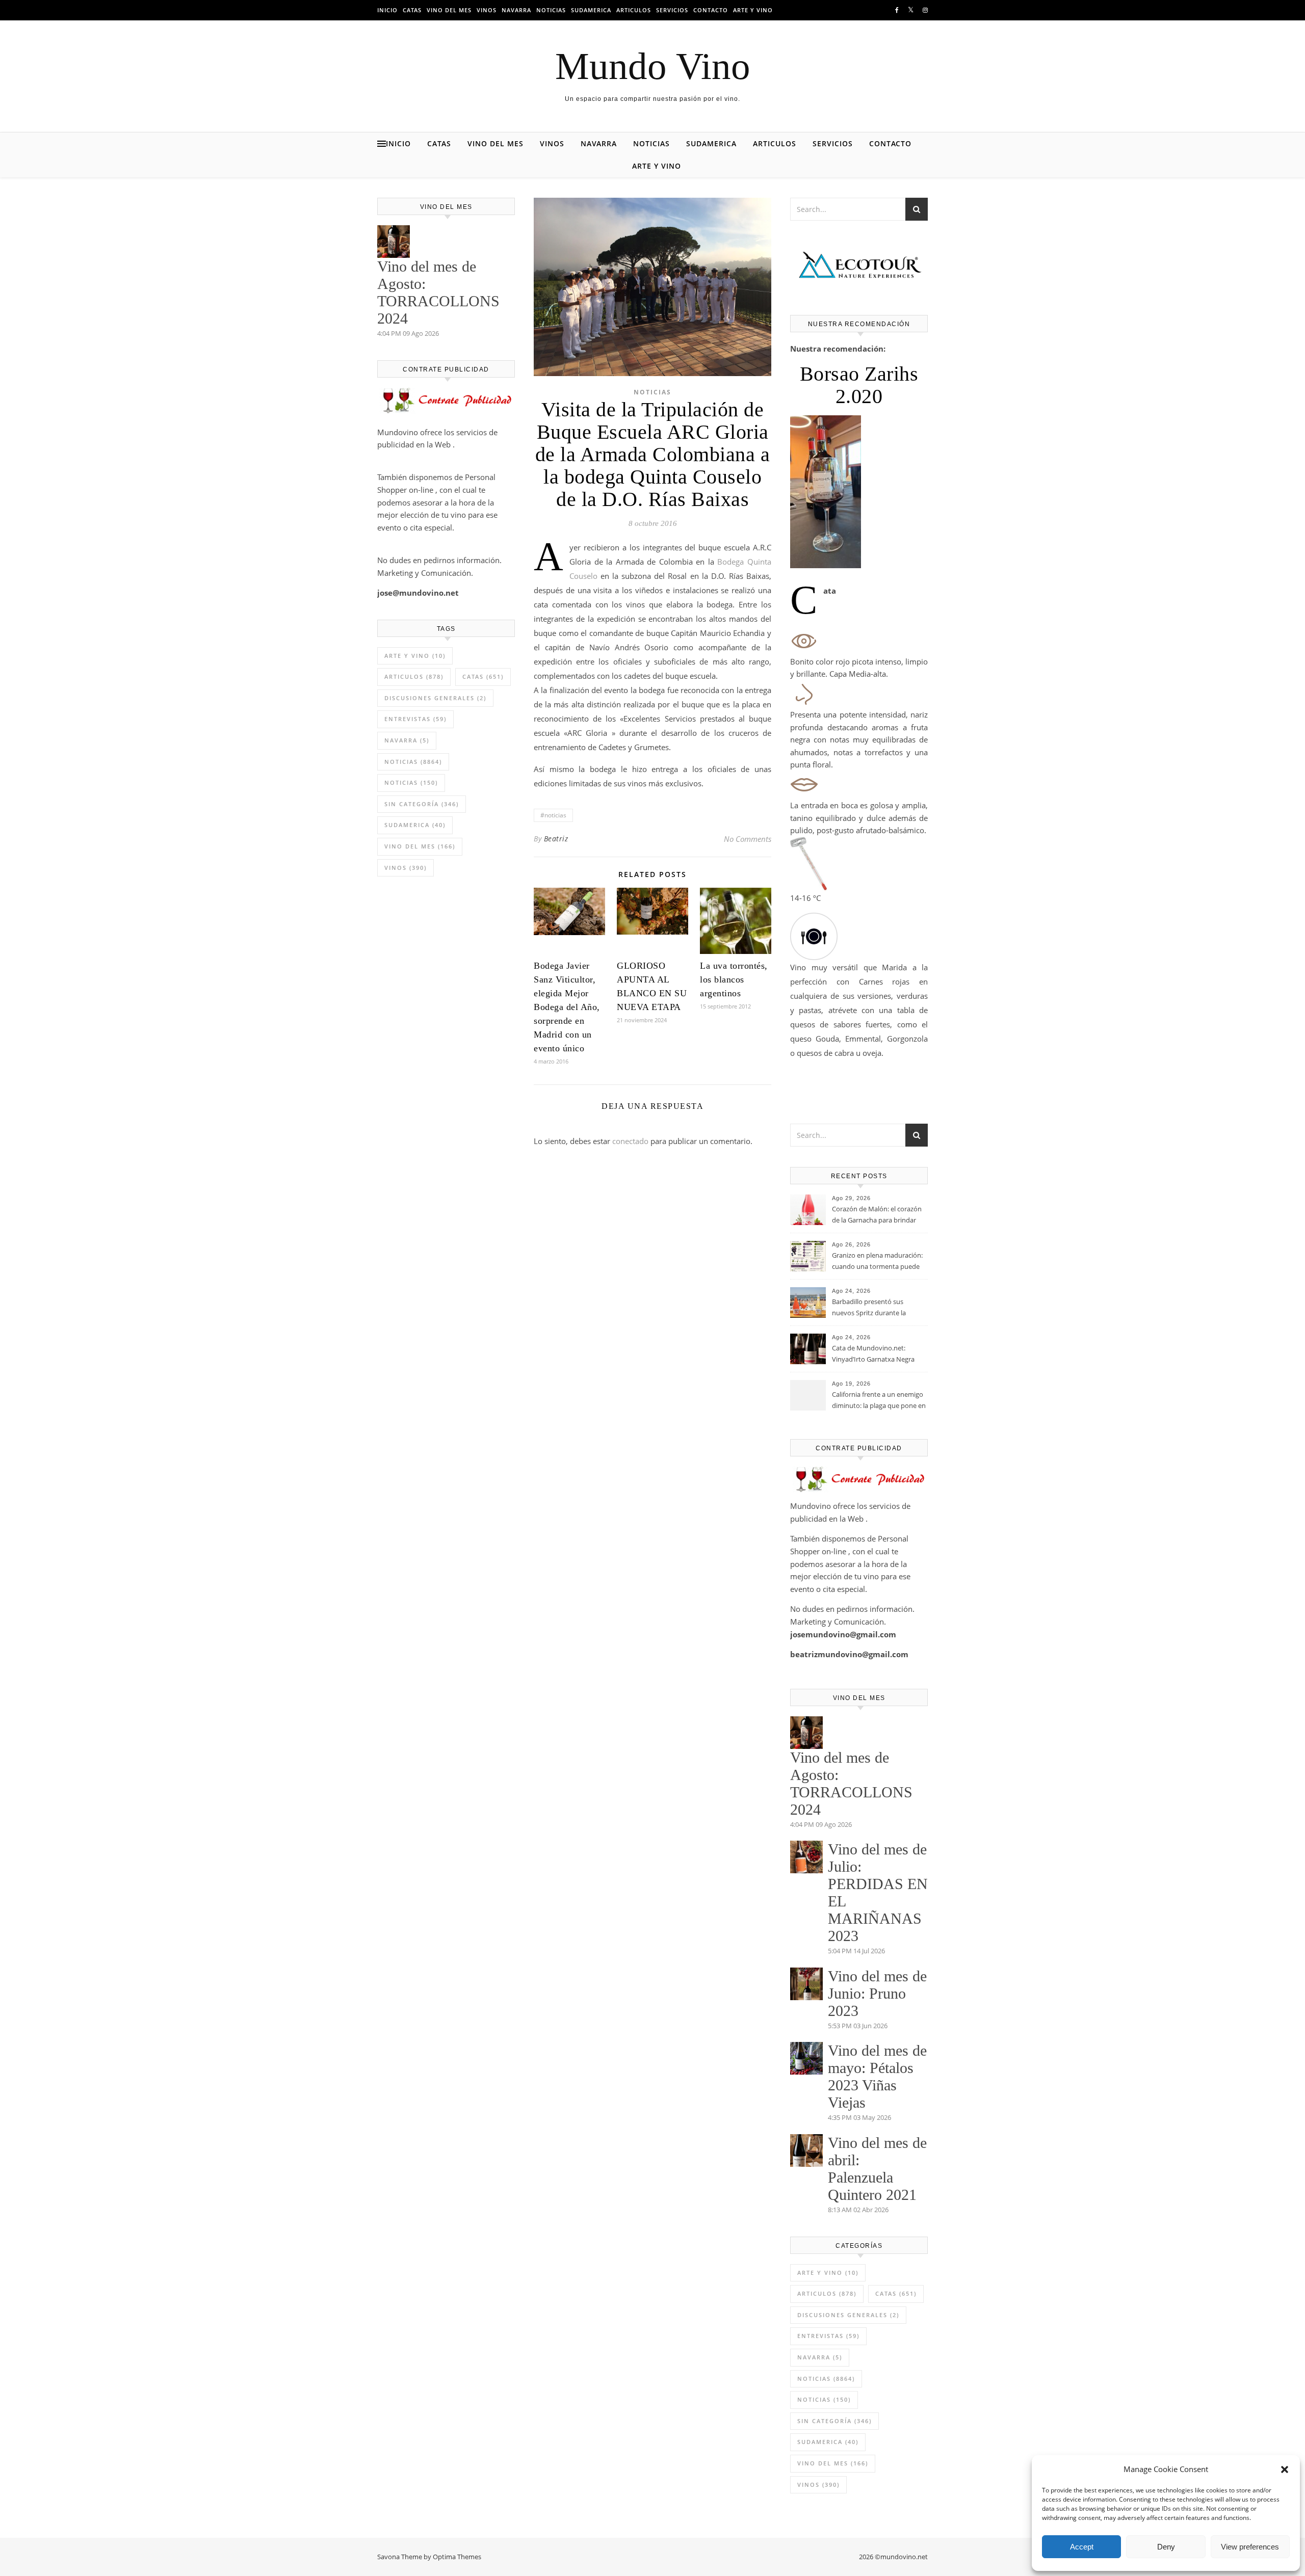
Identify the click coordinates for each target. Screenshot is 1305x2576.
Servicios (672, 10)
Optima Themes (457, 2557)
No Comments (748, 839)
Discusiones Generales (435, 698)
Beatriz (556, 839)
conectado (630, 1141)
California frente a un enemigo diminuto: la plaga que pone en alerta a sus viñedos (879, 1401)
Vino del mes (449, 10)
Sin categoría (422, 804)
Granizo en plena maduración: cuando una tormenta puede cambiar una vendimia (877, 1262)
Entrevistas (415, 719)
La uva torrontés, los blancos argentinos (734, 979)
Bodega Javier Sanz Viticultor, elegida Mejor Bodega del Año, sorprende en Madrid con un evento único (567, 1007)
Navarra (516, 10)
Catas (412, 10)
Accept (1082, 2547)
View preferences (1250, 2547)
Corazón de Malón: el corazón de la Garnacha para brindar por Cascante (877, 1215)
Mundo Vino (653, 66)
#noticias (553, 815)
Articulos (634, 10)
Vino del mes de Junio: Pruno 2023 (877, 1993)
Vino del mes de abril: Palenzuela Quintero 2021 (877, 2169)
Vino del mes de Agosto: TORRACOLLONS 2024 (438, 292)
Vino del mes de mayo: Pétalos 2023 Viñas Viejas (877, 2076)
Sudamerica (591, 10)
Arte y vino (753, 10)
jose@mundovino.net (418, 593)
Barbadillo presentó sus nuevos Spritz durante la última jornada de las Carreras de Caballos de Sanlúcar (877, 1308)
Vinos (487, 10)
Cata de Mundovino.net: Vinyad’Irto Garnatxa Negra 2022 (873, 1355)
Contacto (711, 10)
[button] (1285, 2469)
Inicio (387, 10)
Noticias (551, 10)
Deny (1166, 2547)
